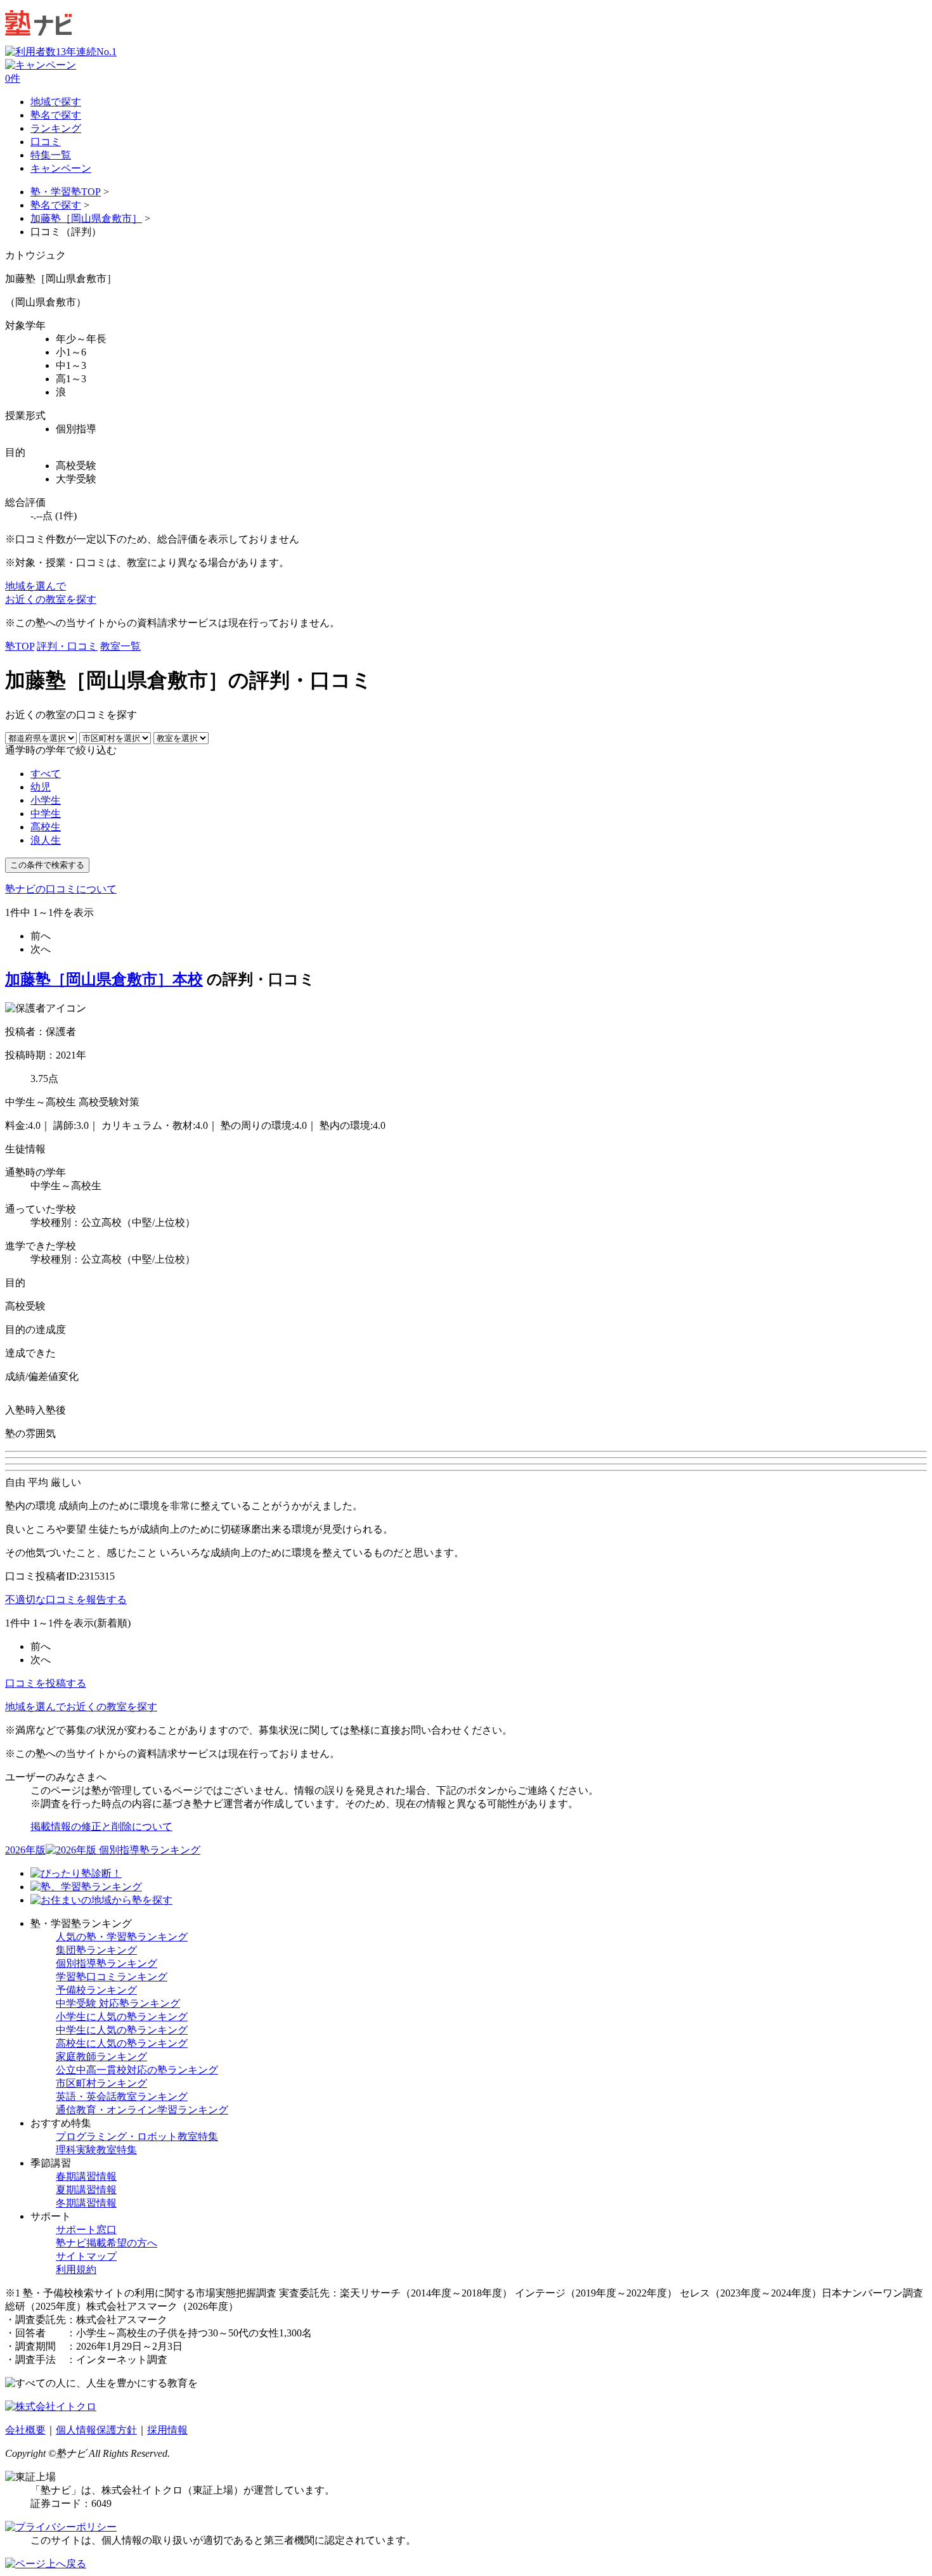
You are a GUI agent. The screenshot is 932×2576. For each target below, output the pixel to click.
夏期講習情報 (86, 2190)
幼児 (41, 787)
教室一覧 (120, 646)
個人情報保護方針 (96, 2430)
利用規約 (76, 2270)
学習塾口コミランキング (112, 1977)
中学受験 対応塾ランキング (118, 2003)
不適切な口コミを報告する (66, 1600)
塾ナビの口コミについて (61, 889)
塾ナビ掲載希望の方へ (107, 2243)
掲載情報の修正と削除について (101, 1826)
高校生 (46, 827)
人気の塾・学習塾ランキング (122, 1937)
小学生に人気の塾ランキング (122, 2017)
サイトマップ (86, 2256)
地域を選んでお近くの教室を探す (81, 1707)
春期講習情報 (86, 2176)
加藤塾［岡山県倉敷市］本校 (104, 979)
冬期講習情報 (86, 2203)
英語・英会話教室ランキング (122, 2096)
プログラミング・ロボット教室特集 (137, 2136)
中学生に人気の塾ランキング (122, 2030)
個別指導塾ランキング (107, 1963)
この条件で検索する (47, 865)
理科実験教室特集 (96, 2150)
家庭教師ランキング (101, 2057)
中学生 (46, 814)
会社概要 (25, 2430)
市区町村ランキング (101, 2083)
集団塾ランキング (96, 1950)
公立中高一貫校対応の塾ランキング (137, 2070)
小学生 (46, 800)
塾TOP (20, 646)
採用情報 (167, 2430)
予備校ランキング (96, 1990)
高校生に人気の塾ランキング (122, 2043)
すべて (46, 774)
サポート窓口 (86, 2230)
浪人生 (46, 840)
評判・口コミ (67, 646)
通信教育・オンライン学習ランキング (142, 2110)
